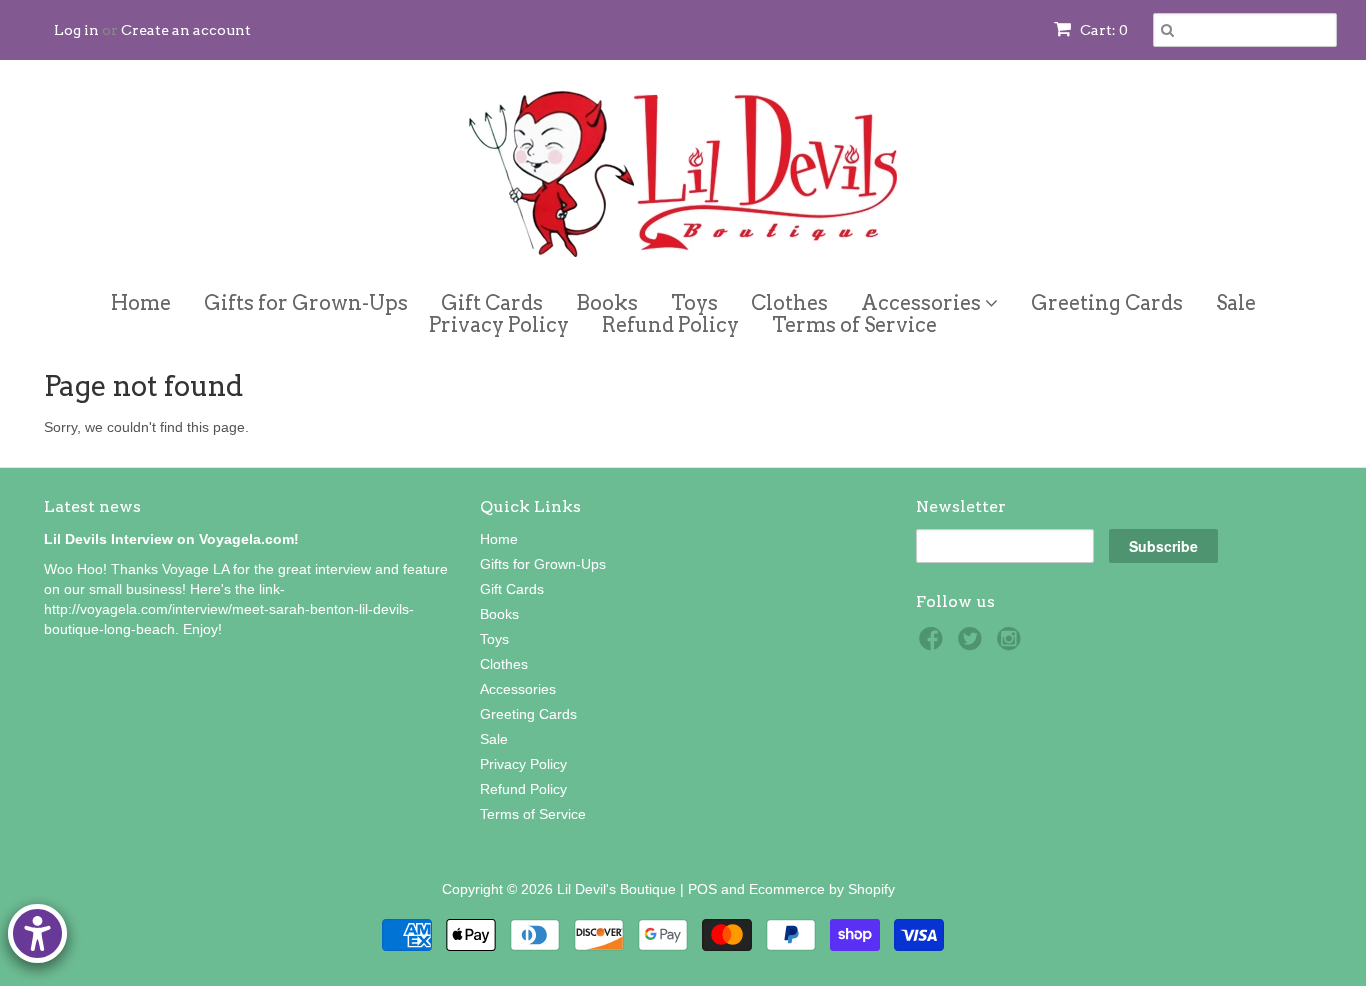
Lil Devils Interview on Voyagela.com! (171, 539)
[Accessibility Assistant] (37, 933)
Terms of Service (854, 325)
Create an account (186, 30)
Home (141, 303)
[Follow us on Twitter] (973, 644)
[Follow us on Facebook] (934, 644)
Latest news (92, 506)
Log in (76, 30)
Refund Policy (670, 325)
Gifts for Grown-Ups (306, 303)
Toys (694, 303)
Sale (1236, 303)
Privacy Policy (499, 325)
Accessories (923, 299)
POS (702, 889)
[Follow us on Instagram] (1012, 644)
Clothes (789, 303)
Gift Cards (492, 303)
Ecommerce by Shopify (822, 889)
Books (607, 303)
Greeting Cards (1107, 303)
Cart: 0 (1102, 30)
